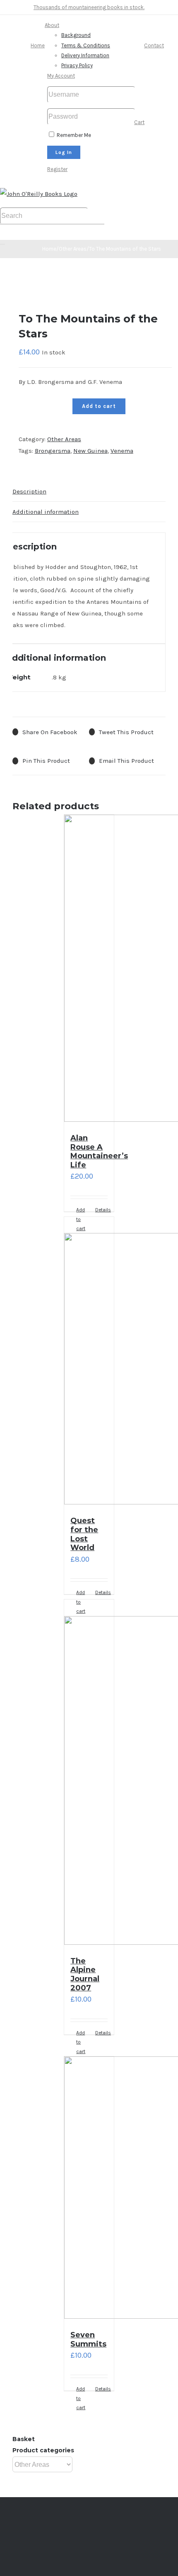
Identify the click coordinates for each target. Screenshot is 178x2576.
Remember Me (73, 135)
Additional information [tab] (46, 512)
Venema (122, 451)
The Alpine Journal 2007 (85, 1974)
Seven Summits (88, 2339)
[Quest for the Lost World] (89, 1362)
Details (101, 1210)
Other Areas (64, 439)
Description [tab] (29, 491)
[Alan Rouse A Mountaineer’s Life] (89, 970)
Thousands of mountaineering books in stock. (89, 7)
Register (57, 169)
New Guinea (90, 451)
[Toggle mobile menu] (2, 242)
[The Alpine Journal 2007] (89, 1774)
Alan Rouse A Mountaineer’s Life (99, 1151)
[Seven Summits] (89, 2189)
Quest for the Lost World (84, 1534)
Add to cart (99, 406)
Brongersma (53, 451)
